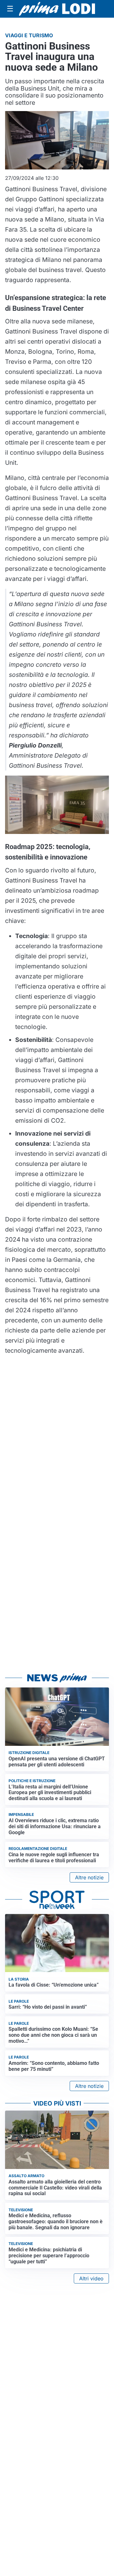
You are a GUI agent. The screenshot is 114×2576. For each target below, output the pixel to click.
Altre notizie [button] (89, 1877)
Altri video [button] (91, 2278)
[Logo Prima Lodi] (57, 9)
